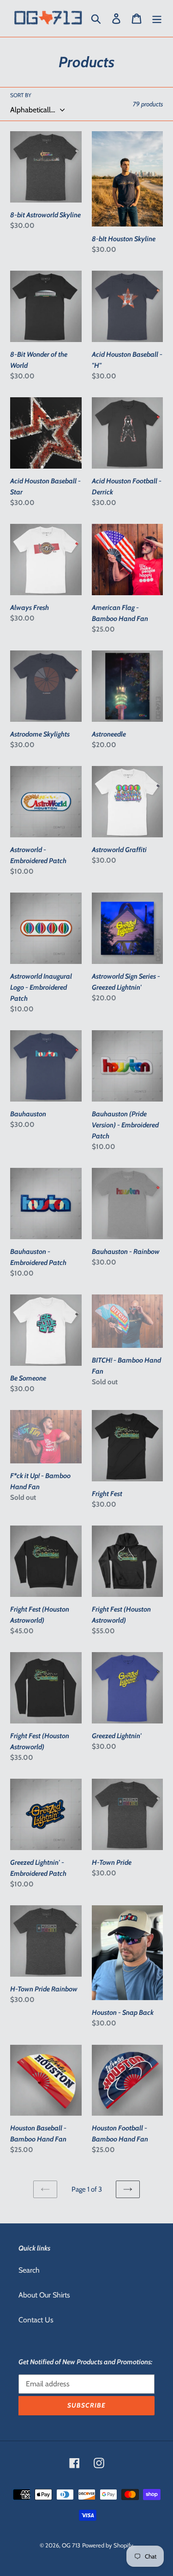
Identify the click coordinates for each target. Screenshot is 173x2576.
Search (29, 2270)
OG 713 (71, 2545)
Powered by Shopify (108, 2545)
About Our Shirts (44, 2295)
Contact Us (36, 2320)
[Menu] (157, 19)
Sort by (21, 95)
